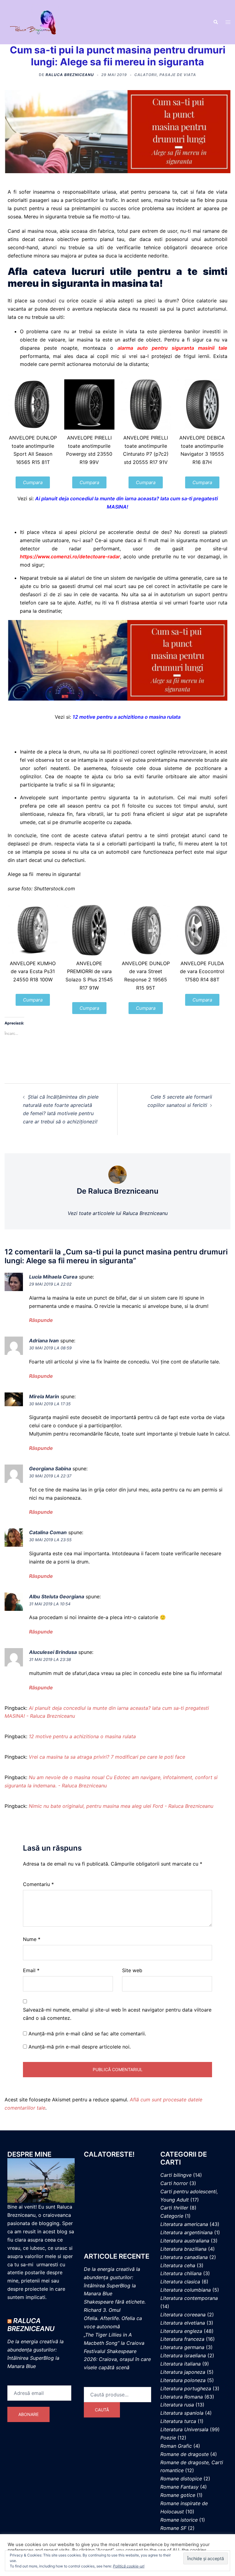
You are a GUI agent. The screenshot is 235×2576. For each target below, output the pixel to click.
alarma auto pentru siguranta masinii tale (172, 348)
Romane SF (173, 2528)
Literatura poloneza (183, 2380)
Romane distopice (181, 2479)
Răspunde (41, 1320)
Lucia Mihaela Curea (53, 1277)
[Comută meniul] (228, 22)
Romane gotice (178, 2495)
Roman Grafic (176, 2446)
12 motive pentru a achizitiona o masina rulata (127, 717)
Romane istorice (179, 2520)
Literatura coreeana (183, 2315)
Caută (102, 2410)
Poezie (168, 2438)
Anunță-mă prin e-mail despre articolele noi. (80, 2047)
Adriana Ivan (44, 1341)
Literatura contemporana (189, 2298)
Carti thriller (174, 2208)
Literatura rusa (177, 2405)
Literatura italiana (181, 2364)
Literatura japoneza (183, 2372)
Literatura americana (184, 2224)
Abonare (28, 2414)
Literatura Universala (184, 2429)
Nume (32, 1939)
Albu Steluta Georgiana (57, 1596)
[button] (215, 22)
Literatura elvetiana (183, 2323)
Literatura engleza (181, 2331)
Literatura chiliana (181, 2273)
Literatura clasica (180, 2282)
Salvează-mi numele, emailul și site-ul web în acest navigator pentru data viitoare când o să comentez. (117, 2014)
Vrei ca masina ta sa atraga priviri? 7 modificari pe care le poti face (107, 1757)
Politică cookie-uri (129, 2566)
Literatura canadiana (184, 2257)
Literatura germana (182, 2347)
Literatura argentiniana (187, 2232)
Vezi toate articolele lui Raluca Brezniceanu (118, 1213)
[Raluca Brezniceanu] (39, 22)
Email (31, 1970)
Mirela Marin (44, 1396)
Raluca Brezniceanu (70, 75)
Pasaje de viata (178, 75)
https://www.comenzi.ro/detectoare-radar (70, 556)
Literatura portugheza (186, 2388)
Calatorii (145, 75)
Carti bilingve (176, 2175)
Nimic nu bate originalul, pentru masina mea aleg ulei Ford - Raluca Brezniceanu (121, 1806)
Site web (132, 1970)
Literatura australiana (185, 2241)
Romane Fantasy (179, 2487)
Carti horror (174, 2183)
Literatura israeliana (183, 2355)
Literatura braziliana (183, 2249)
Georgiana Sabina (50, 1469)
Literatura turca (178, 2421)
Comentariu (38, 1884)
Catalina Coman (48, 1532)
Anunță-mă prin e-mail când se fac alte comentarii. (87, 2034)
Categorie (172, 2216)
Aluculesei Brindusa (53, 1652)
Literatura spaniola (182, 2413)
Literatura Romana (182, 2397)
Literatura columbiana (186, 2290)
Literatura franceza (182, 2339)
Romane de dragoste (185, 2454)
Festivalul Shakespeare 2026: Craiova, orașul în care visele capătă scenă (117, 2359)
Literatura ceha (178, 2265)
